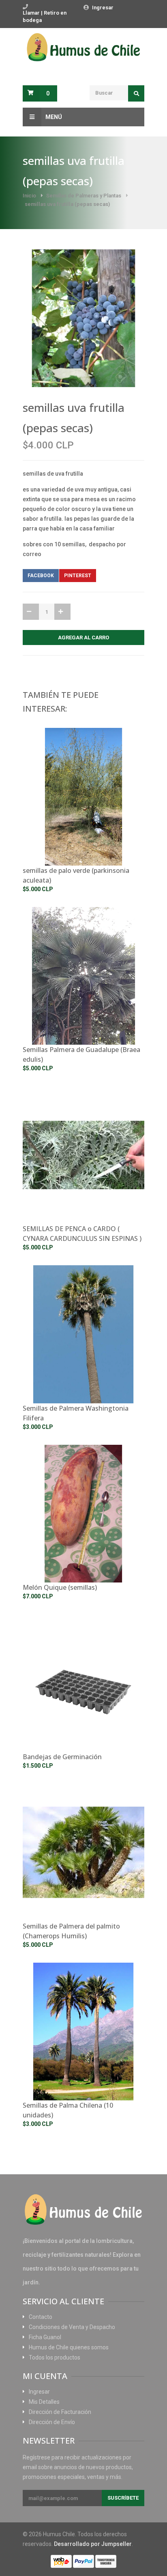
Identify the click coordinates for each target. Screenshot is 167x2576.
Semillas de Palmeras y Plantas (84, 196)
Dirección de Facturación (60, 2412)
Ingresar (103, 8)
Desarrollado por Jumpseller (93, 2544)
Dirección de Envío (52, 2422)
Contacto (41, 2317)
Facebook (41, 576)
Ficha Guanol (45, 2337)
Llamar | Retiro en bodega (45, 16)
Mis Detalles (44, 2402)
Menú (54, 117)
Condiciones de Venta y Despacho (72, 2327)
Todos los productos (55, 2357)
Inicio (29, 196)
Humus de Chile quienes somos (69, 2347)
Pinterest (78, 576)
